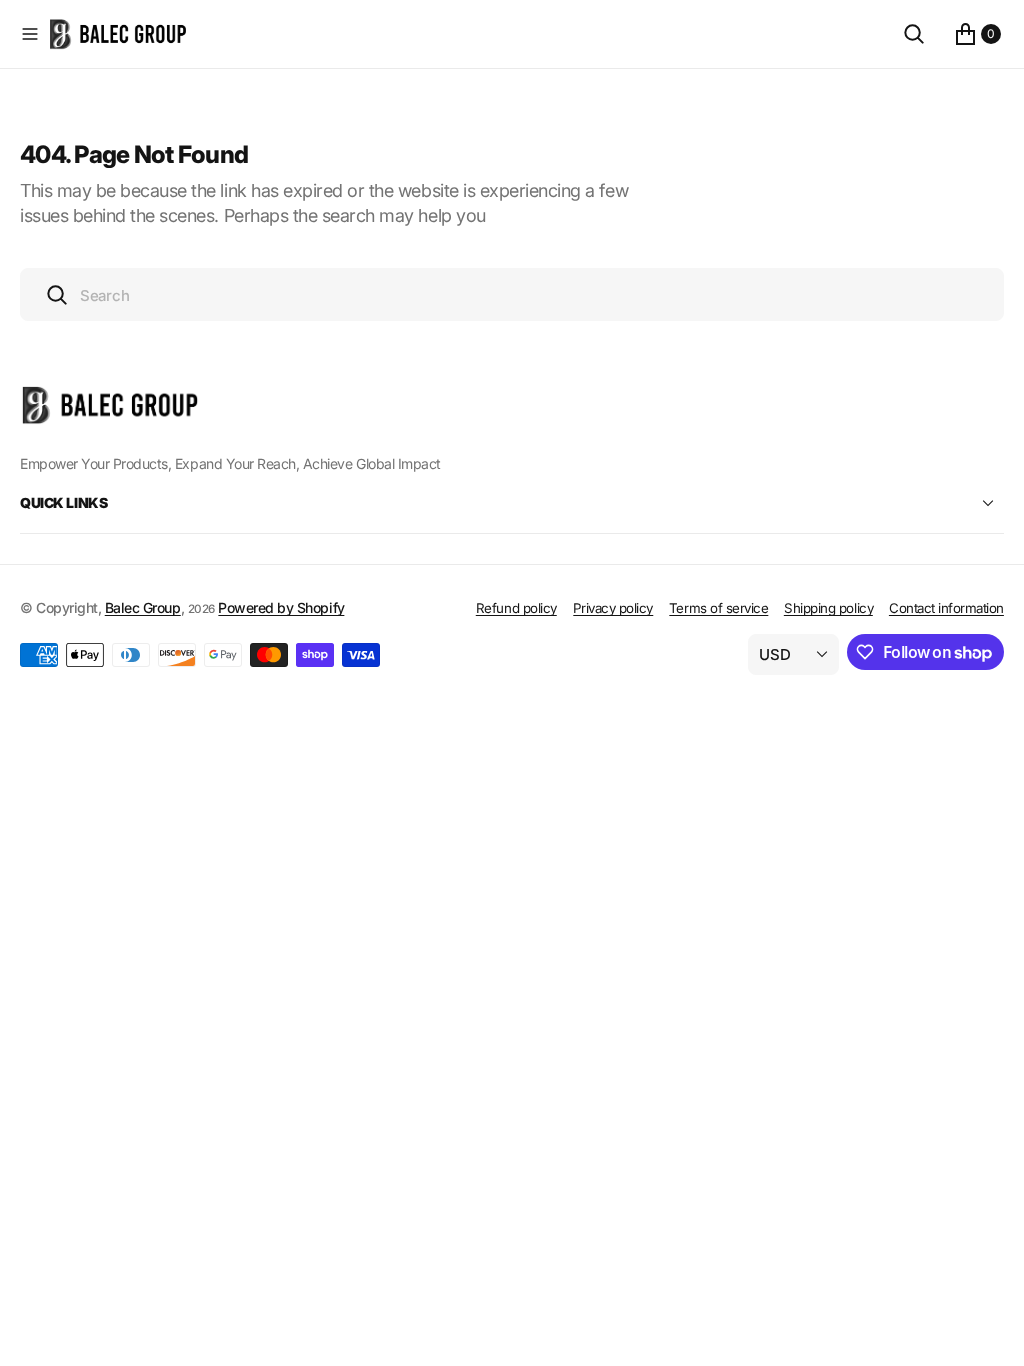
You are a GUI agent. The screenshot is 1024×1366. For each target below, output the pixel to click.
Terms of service (718, 608)
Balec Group (143, 607)
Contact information (946, 608)
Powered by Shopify (281, 607)
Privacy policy (613, 608)
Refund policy (516, 608)
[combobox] (512, 294)
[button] (30, 34)
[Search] (914, 34)
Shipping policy (828, 608)
